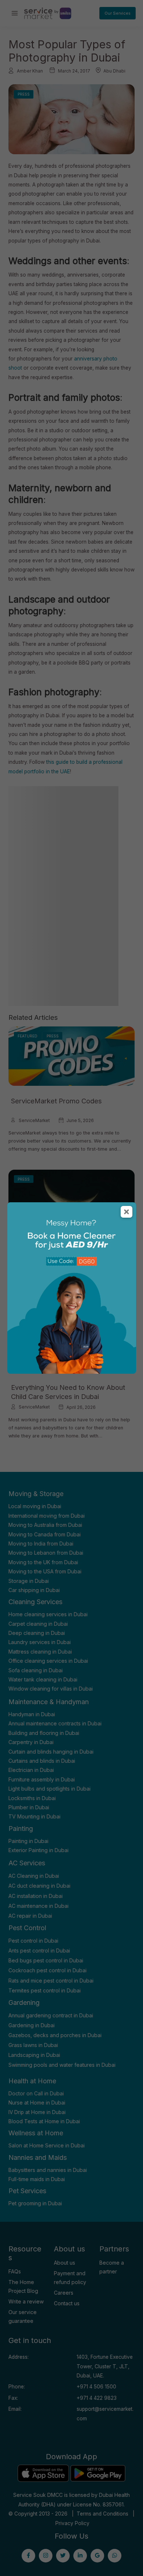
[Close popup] (126, 1212)
